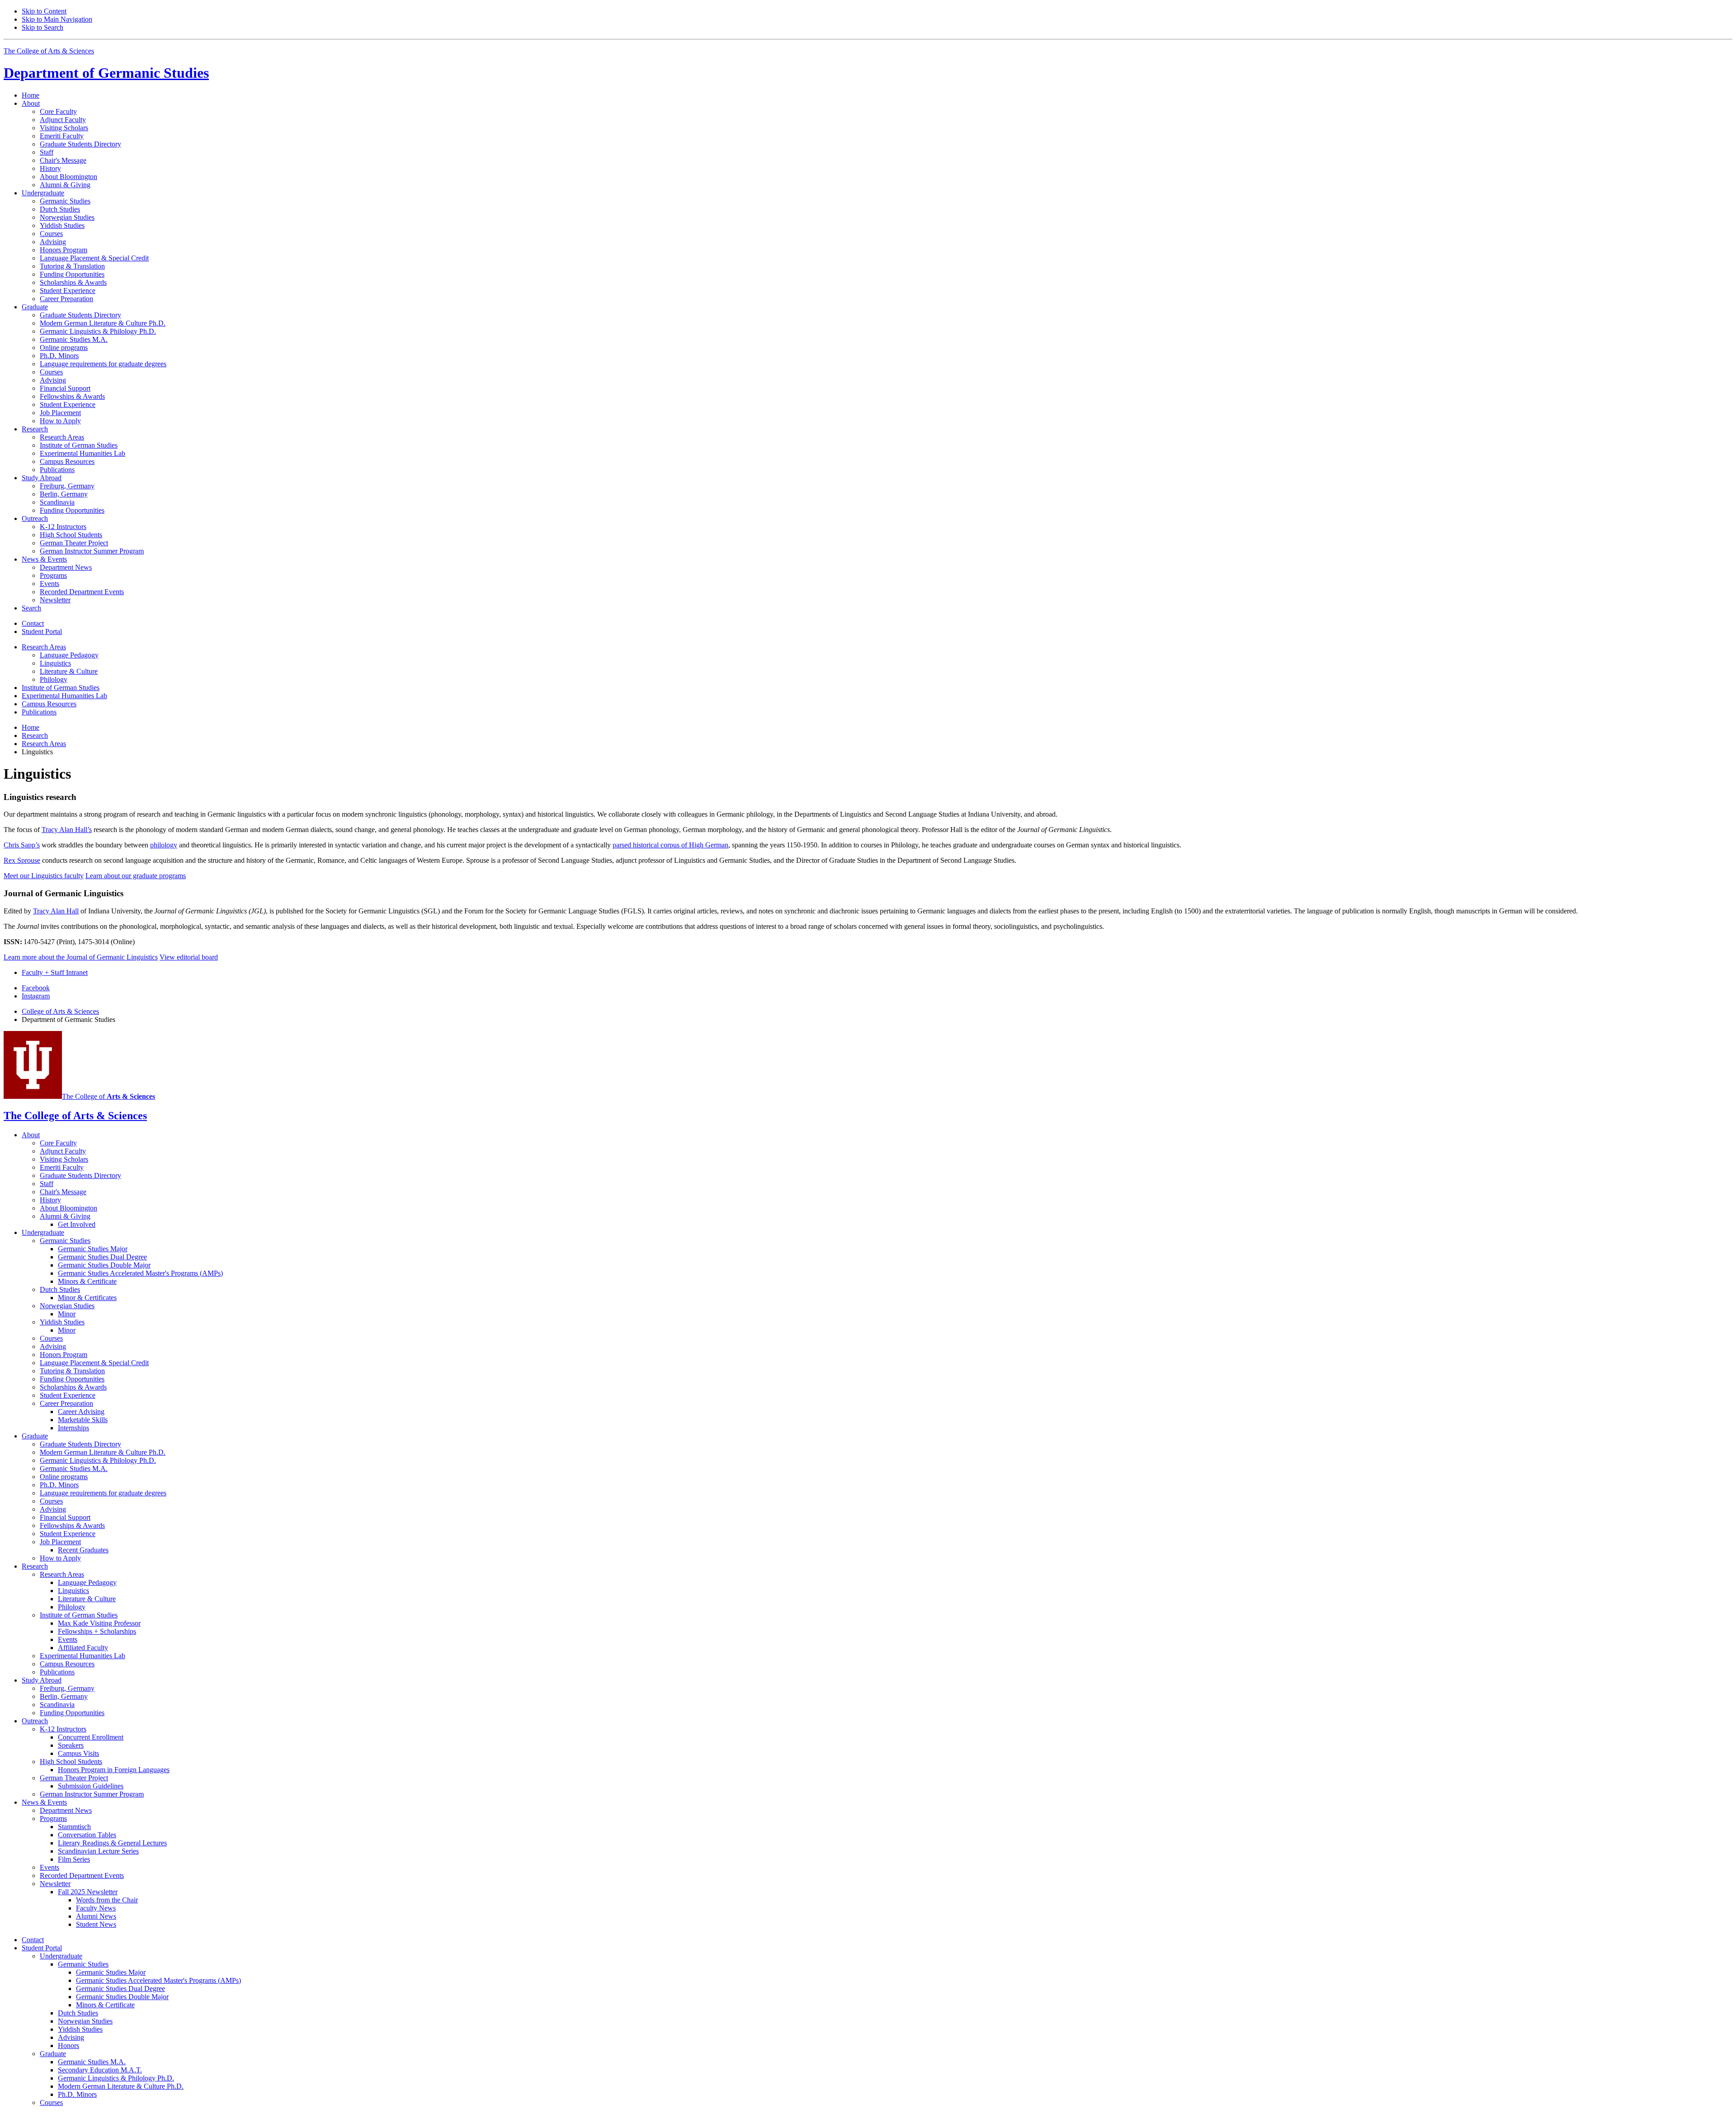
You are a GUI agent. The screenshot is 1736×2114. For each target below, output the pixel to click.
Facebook (36, 988)
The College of (108, 1096)
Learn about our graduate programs (136, 876)
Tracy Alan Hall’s (67, 830)
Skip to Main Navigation (57, 19)
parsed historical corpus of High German (670, 845)
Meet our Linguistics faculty (44, 876)
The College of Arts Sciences (49, 51)
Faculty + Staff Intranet (55, 972)
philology (164, 845)
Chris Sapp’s (22, 845)
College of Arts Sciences (60, 1011)
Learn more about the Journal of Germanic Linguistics (81, 957)
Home (31, 95)
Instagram (36, 996)
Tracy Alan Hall (56, 911)
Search (31, 608)
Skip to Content (44, 11)
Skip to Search (42, 27)
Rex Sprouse (22, 860)
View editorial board (189, 957)
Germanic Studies (106, 73)
